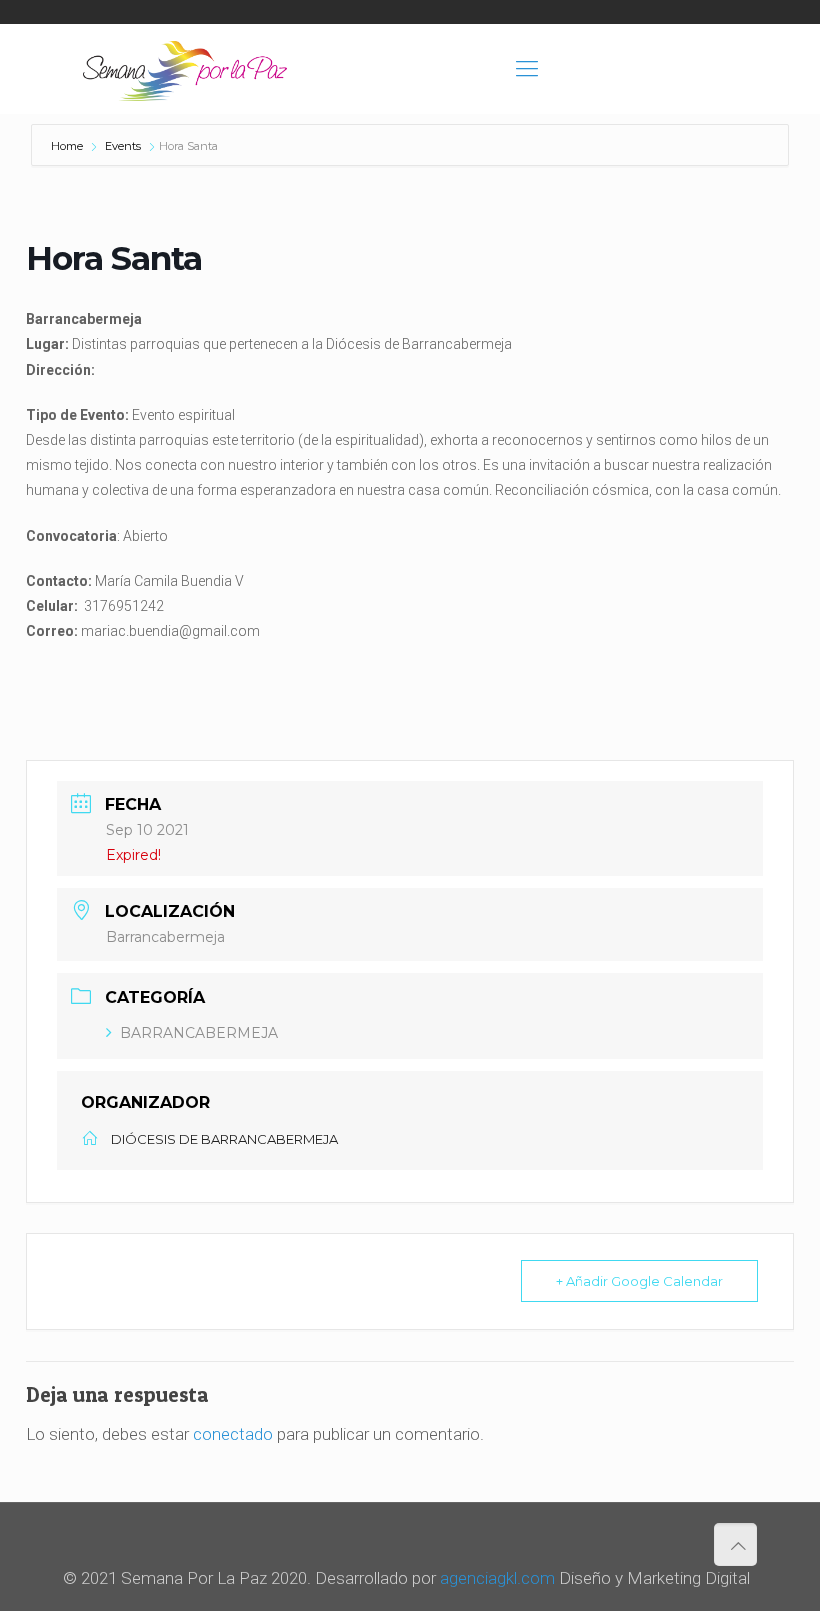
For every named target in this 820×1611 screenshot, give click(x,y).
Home (68, 146)
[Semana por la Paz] (185, 69)
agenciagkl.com (497, 1578)
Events (123, 146)
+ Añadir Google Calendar (639, 1281)
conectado (233, 1434)
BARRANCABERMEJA (199, 1033)
